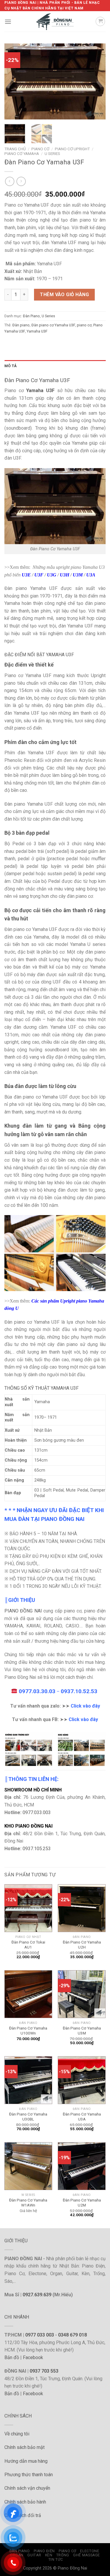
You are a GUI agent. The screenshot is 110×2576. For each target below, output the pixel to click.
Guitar (34, 2555)
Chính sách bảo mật (24, 2447)
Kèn (49, 2555)
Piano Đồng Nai (72, 2568)
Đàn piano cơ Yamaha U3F (53, 325)
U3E (27, 575)
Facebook (33, 2357)
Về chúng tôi (17, 2434)
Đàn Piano (31, 316)
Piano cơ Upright (72, 149)
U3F (39, 575)
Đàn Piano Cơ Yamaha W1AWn (28, 2203)
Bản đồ (12, 2357)
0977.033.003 (37, 1812)
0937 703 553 (44, 2371)
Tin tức (56, 2560)
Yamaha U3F (37, 331)
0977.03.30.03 (37, 1691)
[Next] (96, 82)
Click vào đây (85, 1706)
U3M (78, 575)
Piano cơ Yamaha (22, 153)
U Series (52, 153)
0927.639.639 (37, 2295)
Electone (90, 2551)
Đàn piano (21, 325)
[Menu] (8, 22)
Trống (63, 2555)
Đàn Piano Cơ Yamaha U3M (82, 2031)
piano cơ (84, 325)
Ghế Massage (87, 2555)
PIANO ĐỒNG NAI (23, 1611)
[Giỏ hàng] (100, 21)
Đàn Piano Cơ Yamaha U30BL (28, 2117)
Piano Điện (44, 2551)
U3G (52, 575)
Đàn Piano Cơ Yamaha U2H (82, 1945)
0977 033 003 (40, 2335)
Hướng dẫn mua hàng (26, 2461)
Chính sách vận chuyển (27, 2488)
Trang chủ (15, 149)
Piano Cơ (40, 149)
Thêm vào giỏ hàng (64, 295)
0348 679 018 (72, 2335)
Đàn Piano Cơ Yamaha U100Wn (28, 2031)
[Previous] (14, 82)
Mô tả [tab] (11, 366)
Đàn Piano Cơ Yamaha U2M (82, 2203)
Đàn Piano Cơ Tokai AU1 (28, 1945)
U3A (91, 575)
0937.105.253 (37, 1849)
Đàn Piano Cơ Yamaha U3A (82, 2117)
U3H (65, 575)
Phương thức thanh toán (29, 2475)
